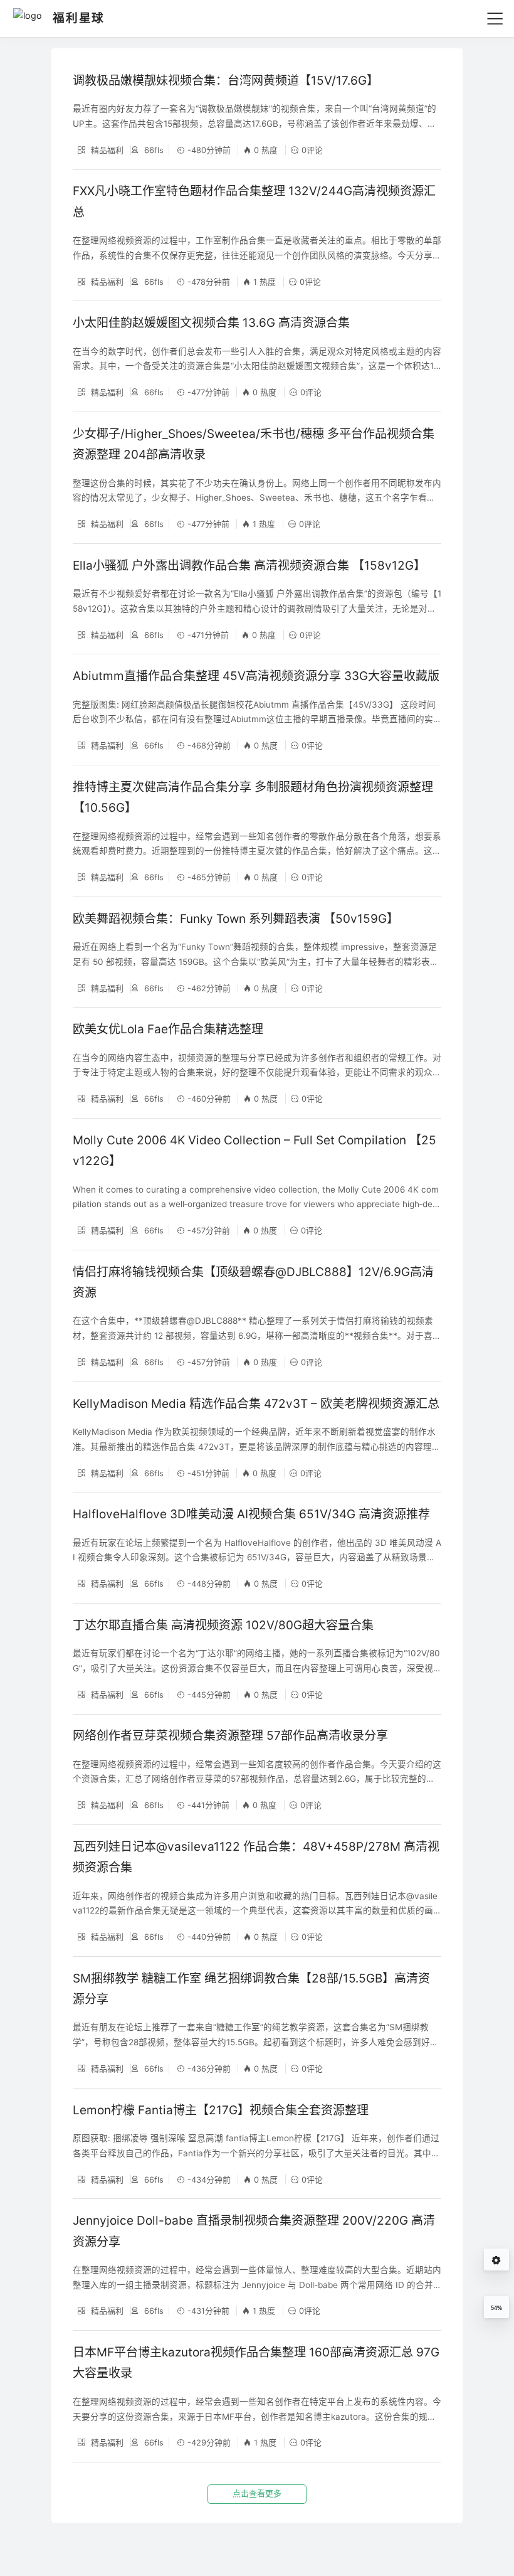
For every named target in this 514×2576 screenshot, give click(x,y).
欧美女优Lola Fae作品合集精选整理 (168, 1029)
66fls (153, 150)
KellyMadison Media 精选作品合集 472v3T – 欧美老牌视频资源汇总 (256, 1404)
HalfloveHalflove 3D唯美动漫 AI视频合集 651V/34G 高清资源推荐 (251, 1514)
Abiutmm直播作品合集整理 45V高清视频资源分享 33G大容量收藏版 (256, 676)
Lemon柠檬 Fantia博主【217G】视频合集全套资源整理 (221, 2110)
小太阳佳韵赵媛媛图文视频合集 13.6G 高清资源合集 (211, 323)
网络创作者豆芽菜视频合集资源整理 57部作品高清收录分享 (230, 1736)
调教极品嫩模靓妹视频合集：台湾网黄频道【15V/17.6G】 (226, 81)
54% (496, 2308)
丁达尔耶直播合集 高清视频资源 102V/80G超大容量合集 (223, 1625)
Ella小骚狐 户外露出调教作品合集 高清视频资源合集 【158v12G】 (249, 566)
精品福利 (106, 150)
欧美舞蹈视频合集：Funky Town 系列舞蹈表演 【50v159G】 (236, 919)
